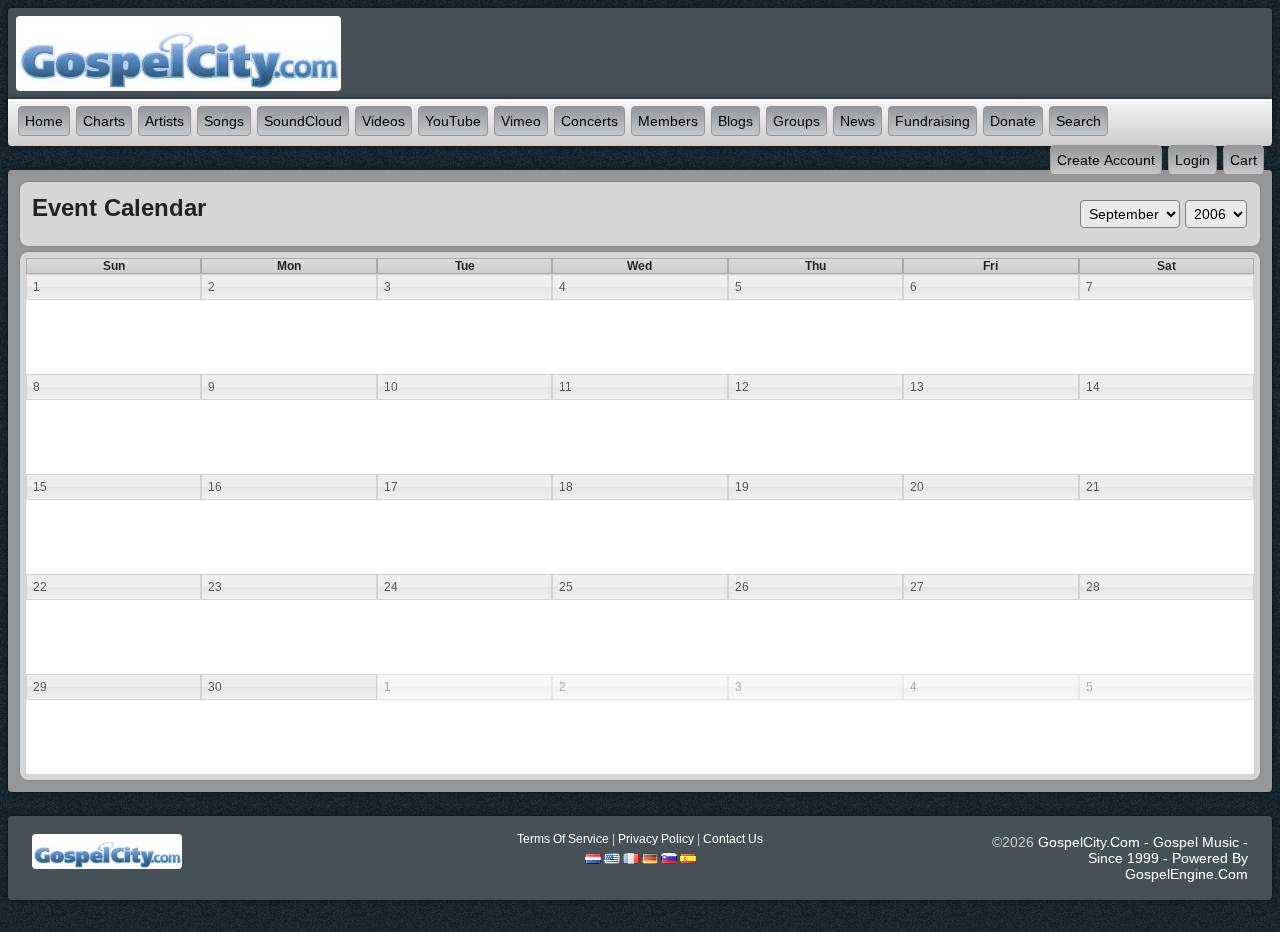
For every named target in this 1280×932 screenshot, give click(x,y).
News (857, 121)
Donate (1013, 121)
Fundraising (932, 121)
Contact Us (733, 839)
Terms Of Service (563, 839)
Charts (104, 121)
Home (44, 121)
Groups (796, 121)
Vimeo (521, 121)
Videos (383, 121)
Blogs (735, 121)
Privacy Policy (656, 839)
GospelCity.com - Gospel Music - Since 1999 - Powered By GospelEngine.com (1143, 858)
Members (668, 121)
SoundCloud (303, 121)
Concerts (589, 121)
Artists (164, 121)
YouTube (453, 121)
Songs (224, 121)
